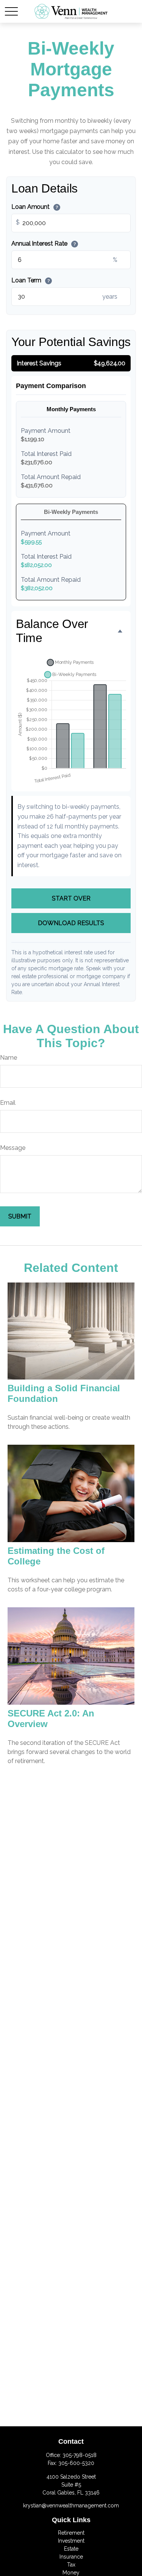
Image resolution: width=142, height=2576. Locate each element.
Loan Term (30, 280)
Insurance (71, 2557)
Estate (71, 2549)
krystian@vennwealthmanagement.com (71, 2506)
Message (13, 1148)
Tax (71, 2565)
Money (71, 2573)
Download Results (71, 923)
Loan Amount (35, 207)
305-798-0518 (80, 2455)
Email (8, 1103)
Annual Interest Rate (44, 244)
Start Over (71, 898)
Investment (71, 2541)
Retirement (71, 2533)
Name (9, 1058)
